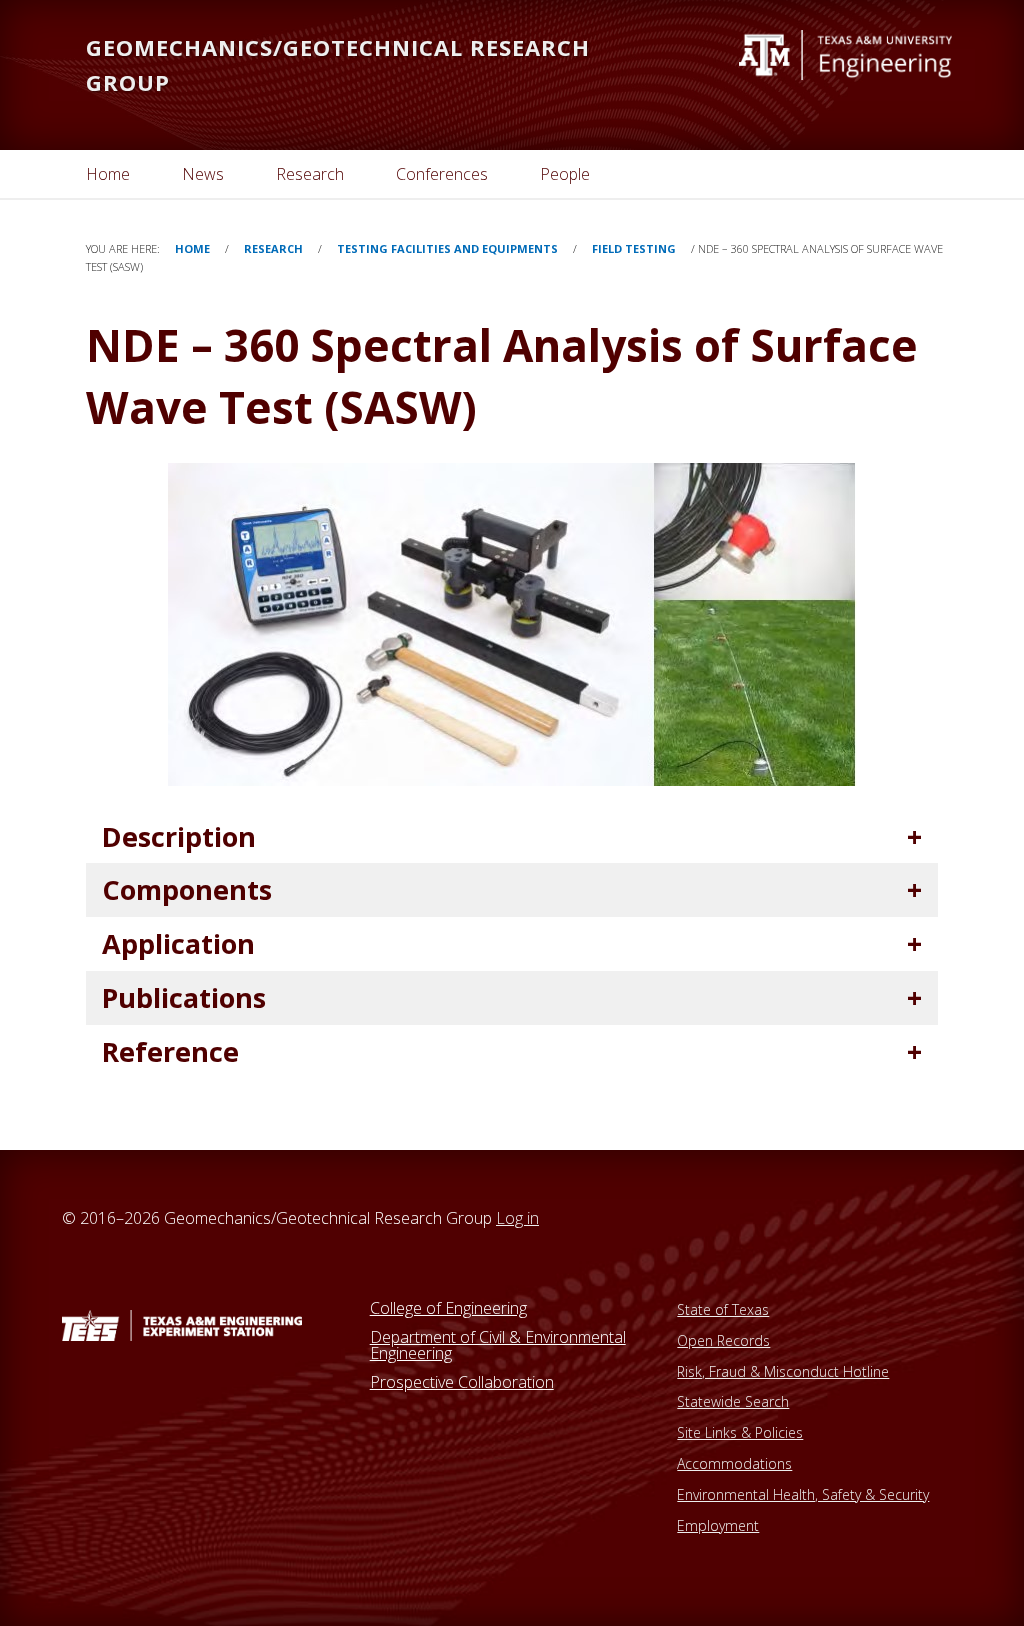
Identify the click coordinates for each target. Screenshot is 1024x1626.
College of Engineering (448, 1308)
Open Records (723, 1340)
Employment (718, 1525)
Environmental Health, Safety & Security (803, 1494)
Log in (517, 1218)
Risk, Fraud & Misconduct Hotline (783, 1371)
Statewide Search (733, 1401)
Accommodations (734, 1463)
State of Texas (723, 1309)
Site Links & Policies (740, 1432)
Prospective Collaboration (462, 1382)
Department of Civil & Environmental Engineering (498, 1345)
